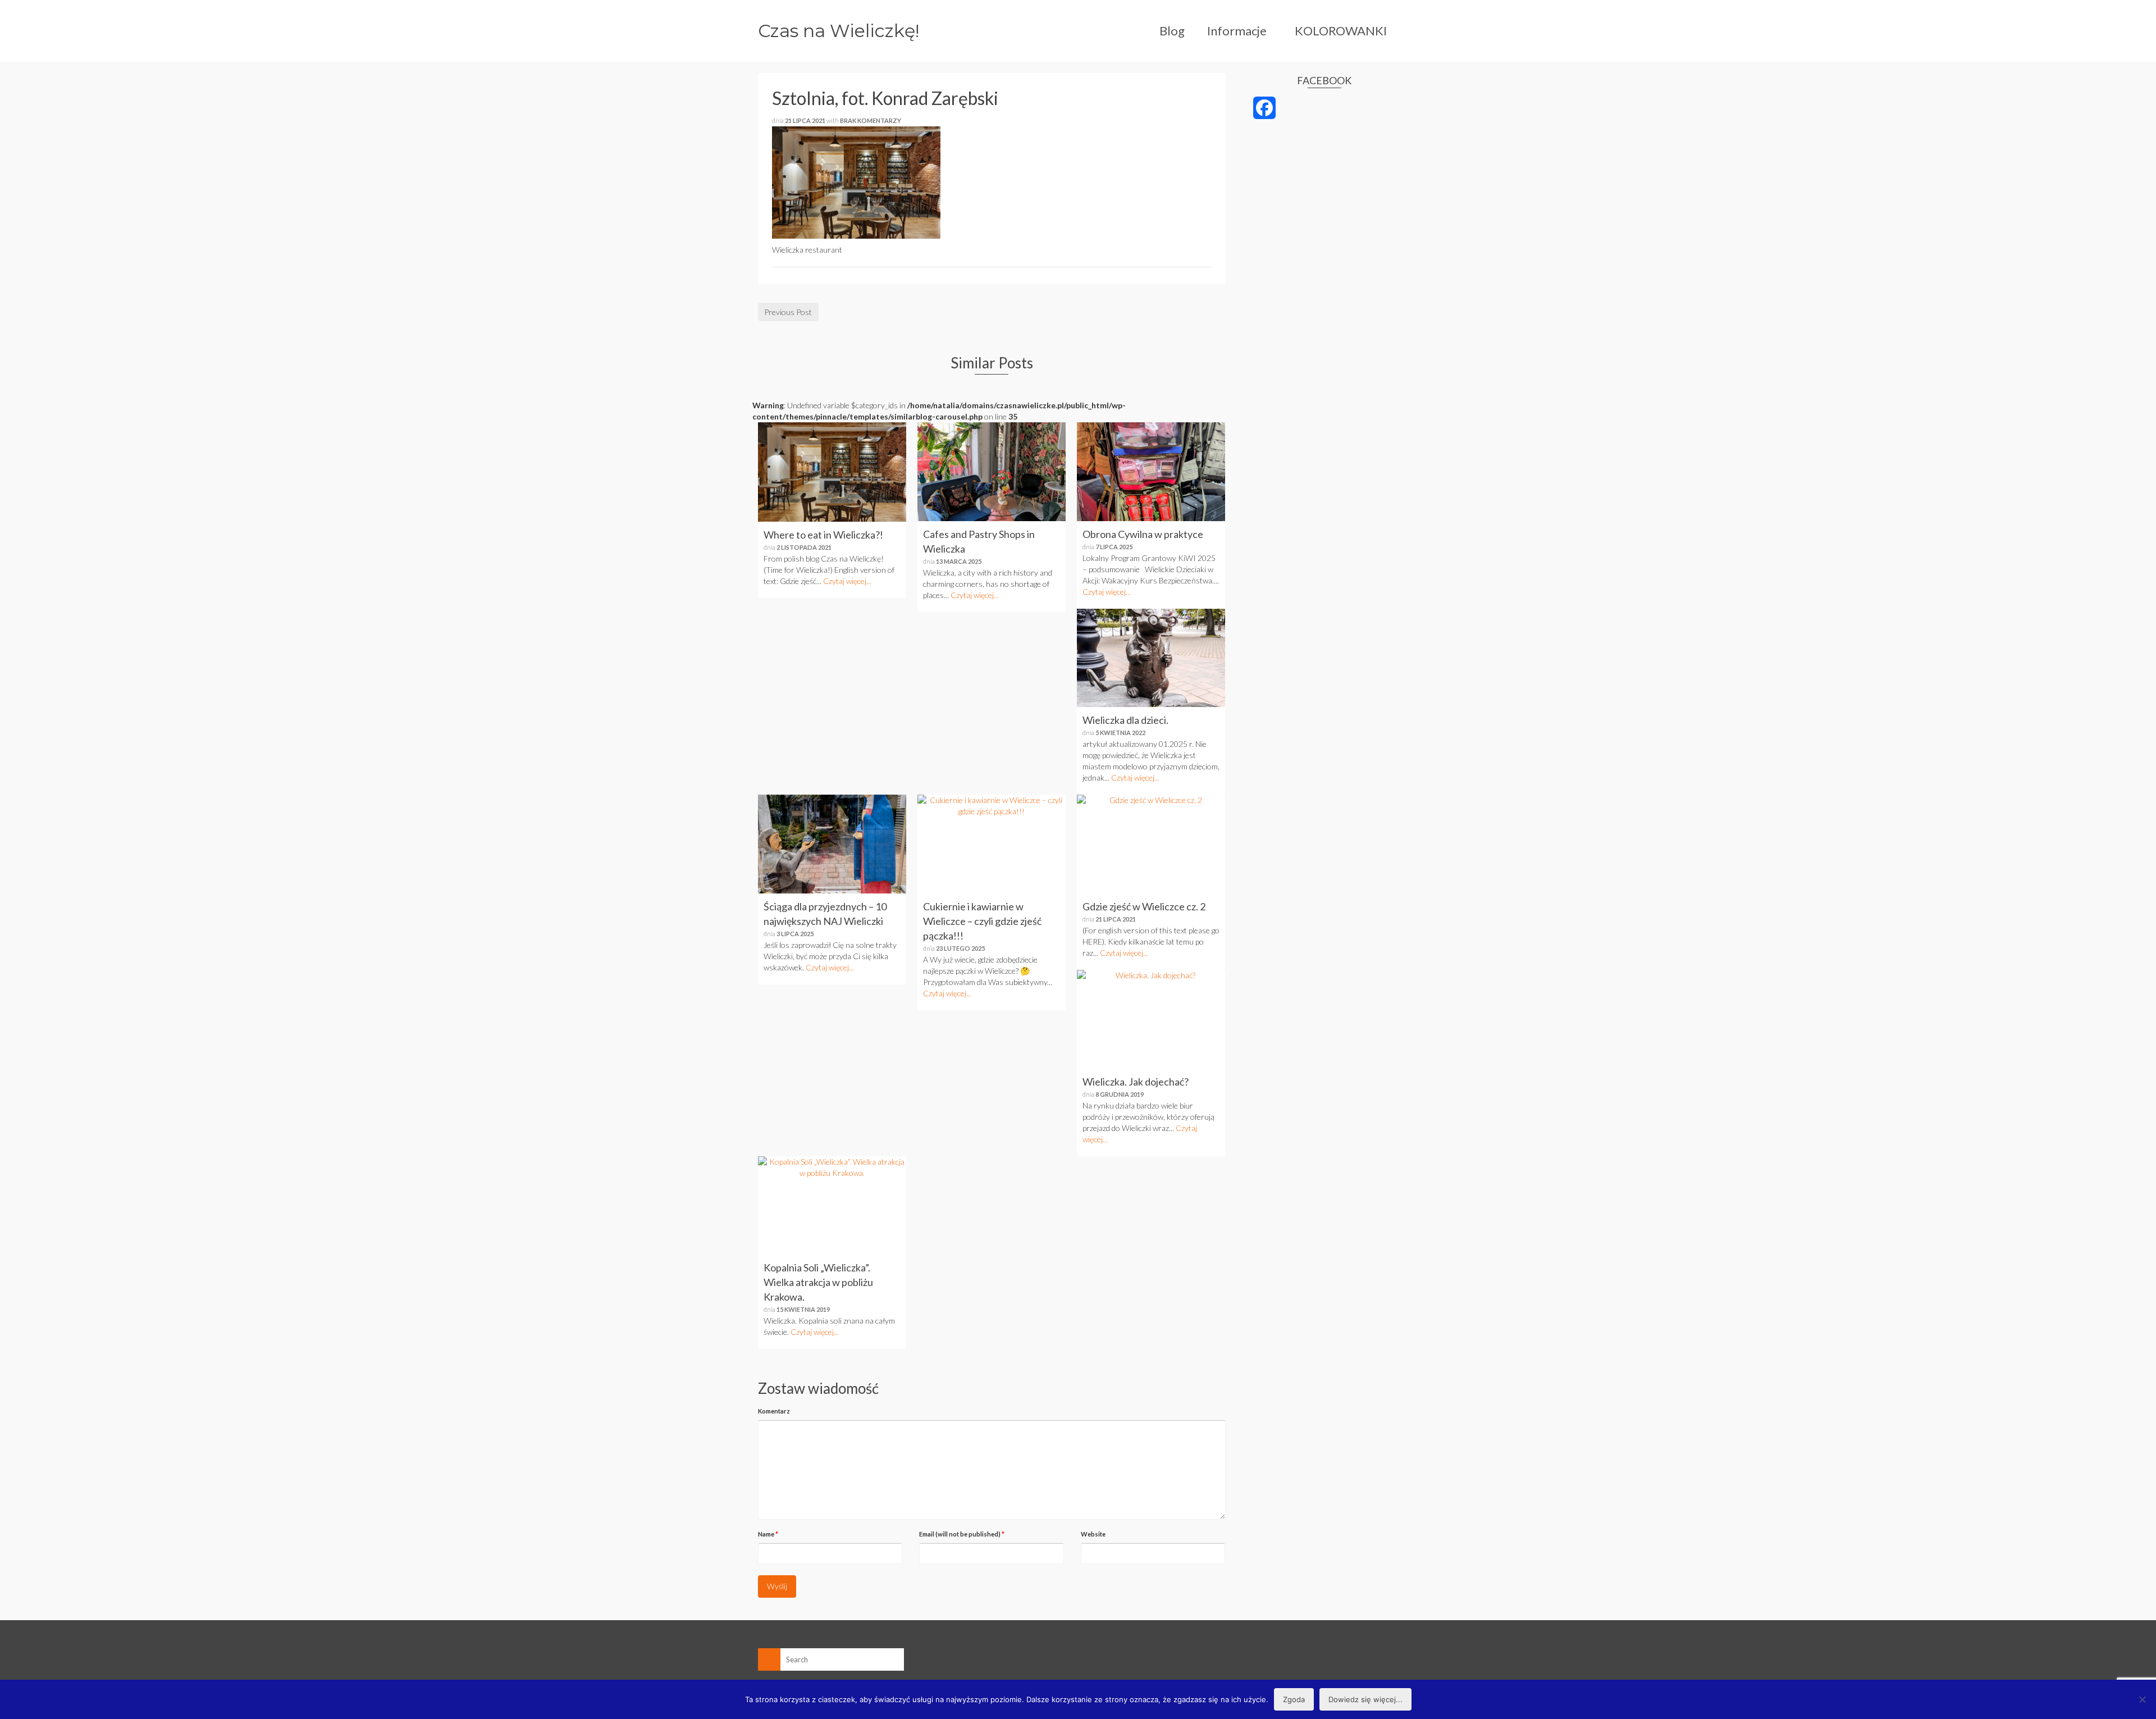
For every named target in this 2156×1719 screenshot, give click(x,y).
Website (1093, 1534)
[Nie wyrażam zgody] (2142, 1699)
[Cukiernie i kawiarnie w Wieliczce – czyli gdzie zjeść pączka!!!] (992, 844)
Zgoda (1294, 1699)
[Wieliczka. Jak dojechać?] (1151, 1019)
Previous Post (788, 312)
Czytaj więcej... (847, 581)
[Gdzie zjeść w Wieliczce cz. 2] (1151, 844)
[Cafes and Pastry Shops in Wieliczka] (992, 472)
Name (768, 1534)
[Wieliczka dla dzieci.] (1151, 658)
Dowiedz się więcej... (1365, 1699)
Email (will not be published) (962, 1534)
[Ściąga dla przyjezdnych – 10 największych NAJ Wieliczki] (832, 844)
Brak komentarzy (871, 120)
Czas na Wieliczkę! (839, 31)
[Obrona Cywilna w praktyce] (1151, 472)
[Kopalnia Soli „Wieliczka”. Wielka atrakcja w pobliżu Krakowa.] (832, 1206)
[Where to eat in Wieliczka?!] (832, 472)
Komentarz (774, 1411)
